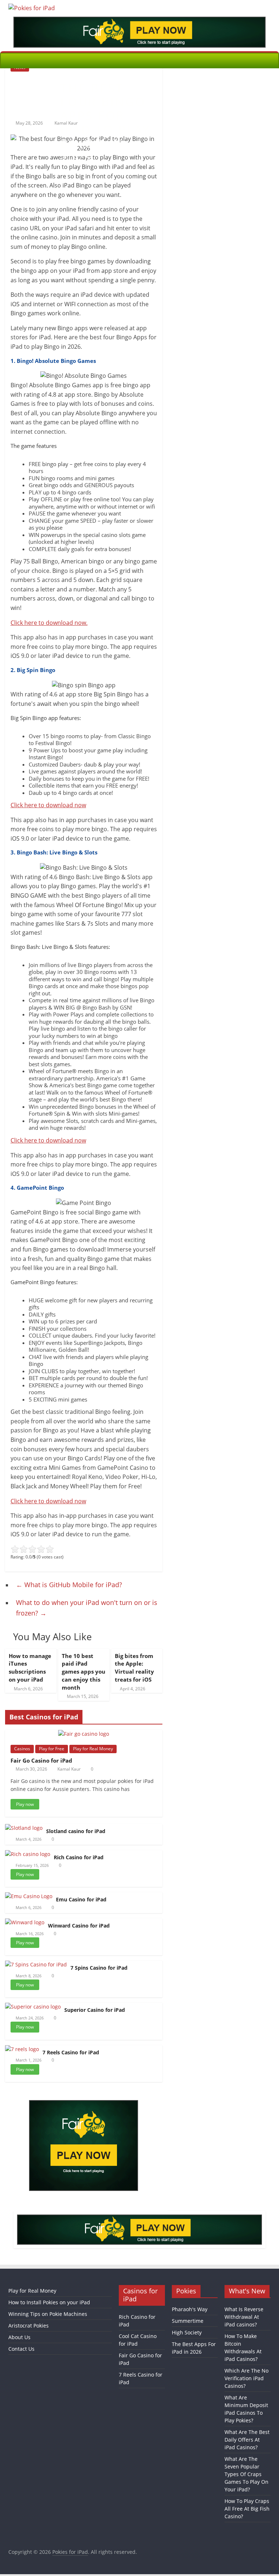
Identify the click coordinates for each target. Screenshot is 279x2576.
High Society (187, 2332)
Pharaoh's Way (190, 2309)
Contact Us (21, 2349)
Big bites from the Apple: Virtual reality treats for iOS (134, 1668)
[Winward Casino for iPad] (25, 1922)
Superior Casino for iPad (95, 2010)
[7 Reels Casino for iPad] (22, 2049)
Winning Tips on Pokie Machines (48, 2314)
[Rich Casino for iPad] (28, 1854)
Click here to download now (48, 805)
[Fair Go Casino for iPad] (84, 1734)
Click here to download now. (49, 623)
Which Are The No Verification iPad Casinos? (246, 2378)
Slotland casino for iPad (76, 1831)
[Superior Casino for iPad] (33, 2007)
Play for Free (52, 1749)
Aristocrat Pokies (29, 2326)
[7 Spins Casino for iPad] (36, 1964)
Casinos (22, 1749)
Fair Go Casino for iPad (41, 1760)
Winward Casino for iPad (79, 1926)
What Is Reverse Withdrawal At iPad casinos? (244, 2317)
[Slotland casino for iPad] (24, 1828)
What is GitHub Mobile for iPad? (69, 1585)
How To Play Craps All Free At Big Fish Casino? (247, 2509)
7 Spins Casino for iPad (99, 1968)
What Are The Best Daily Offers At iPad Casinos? (247, 2440)
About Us (19, 2337)
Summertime (188, 2321)
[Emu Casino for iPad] (29, 1896)
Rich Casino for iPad (79, 1857)
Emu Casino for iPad (81, 1899)
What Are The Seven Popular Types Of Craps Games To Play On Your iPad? (246, 2474)
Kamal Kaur (69, 1769)
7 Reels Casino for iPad (71, 2052)
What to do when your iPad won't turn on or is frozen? (87, 1608)
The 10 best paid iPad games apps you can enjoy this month (84, 1672)
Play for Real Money (93, 1749)
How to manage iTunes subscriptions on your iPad (30, 1668)
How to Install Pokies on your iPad (49, 2302)
